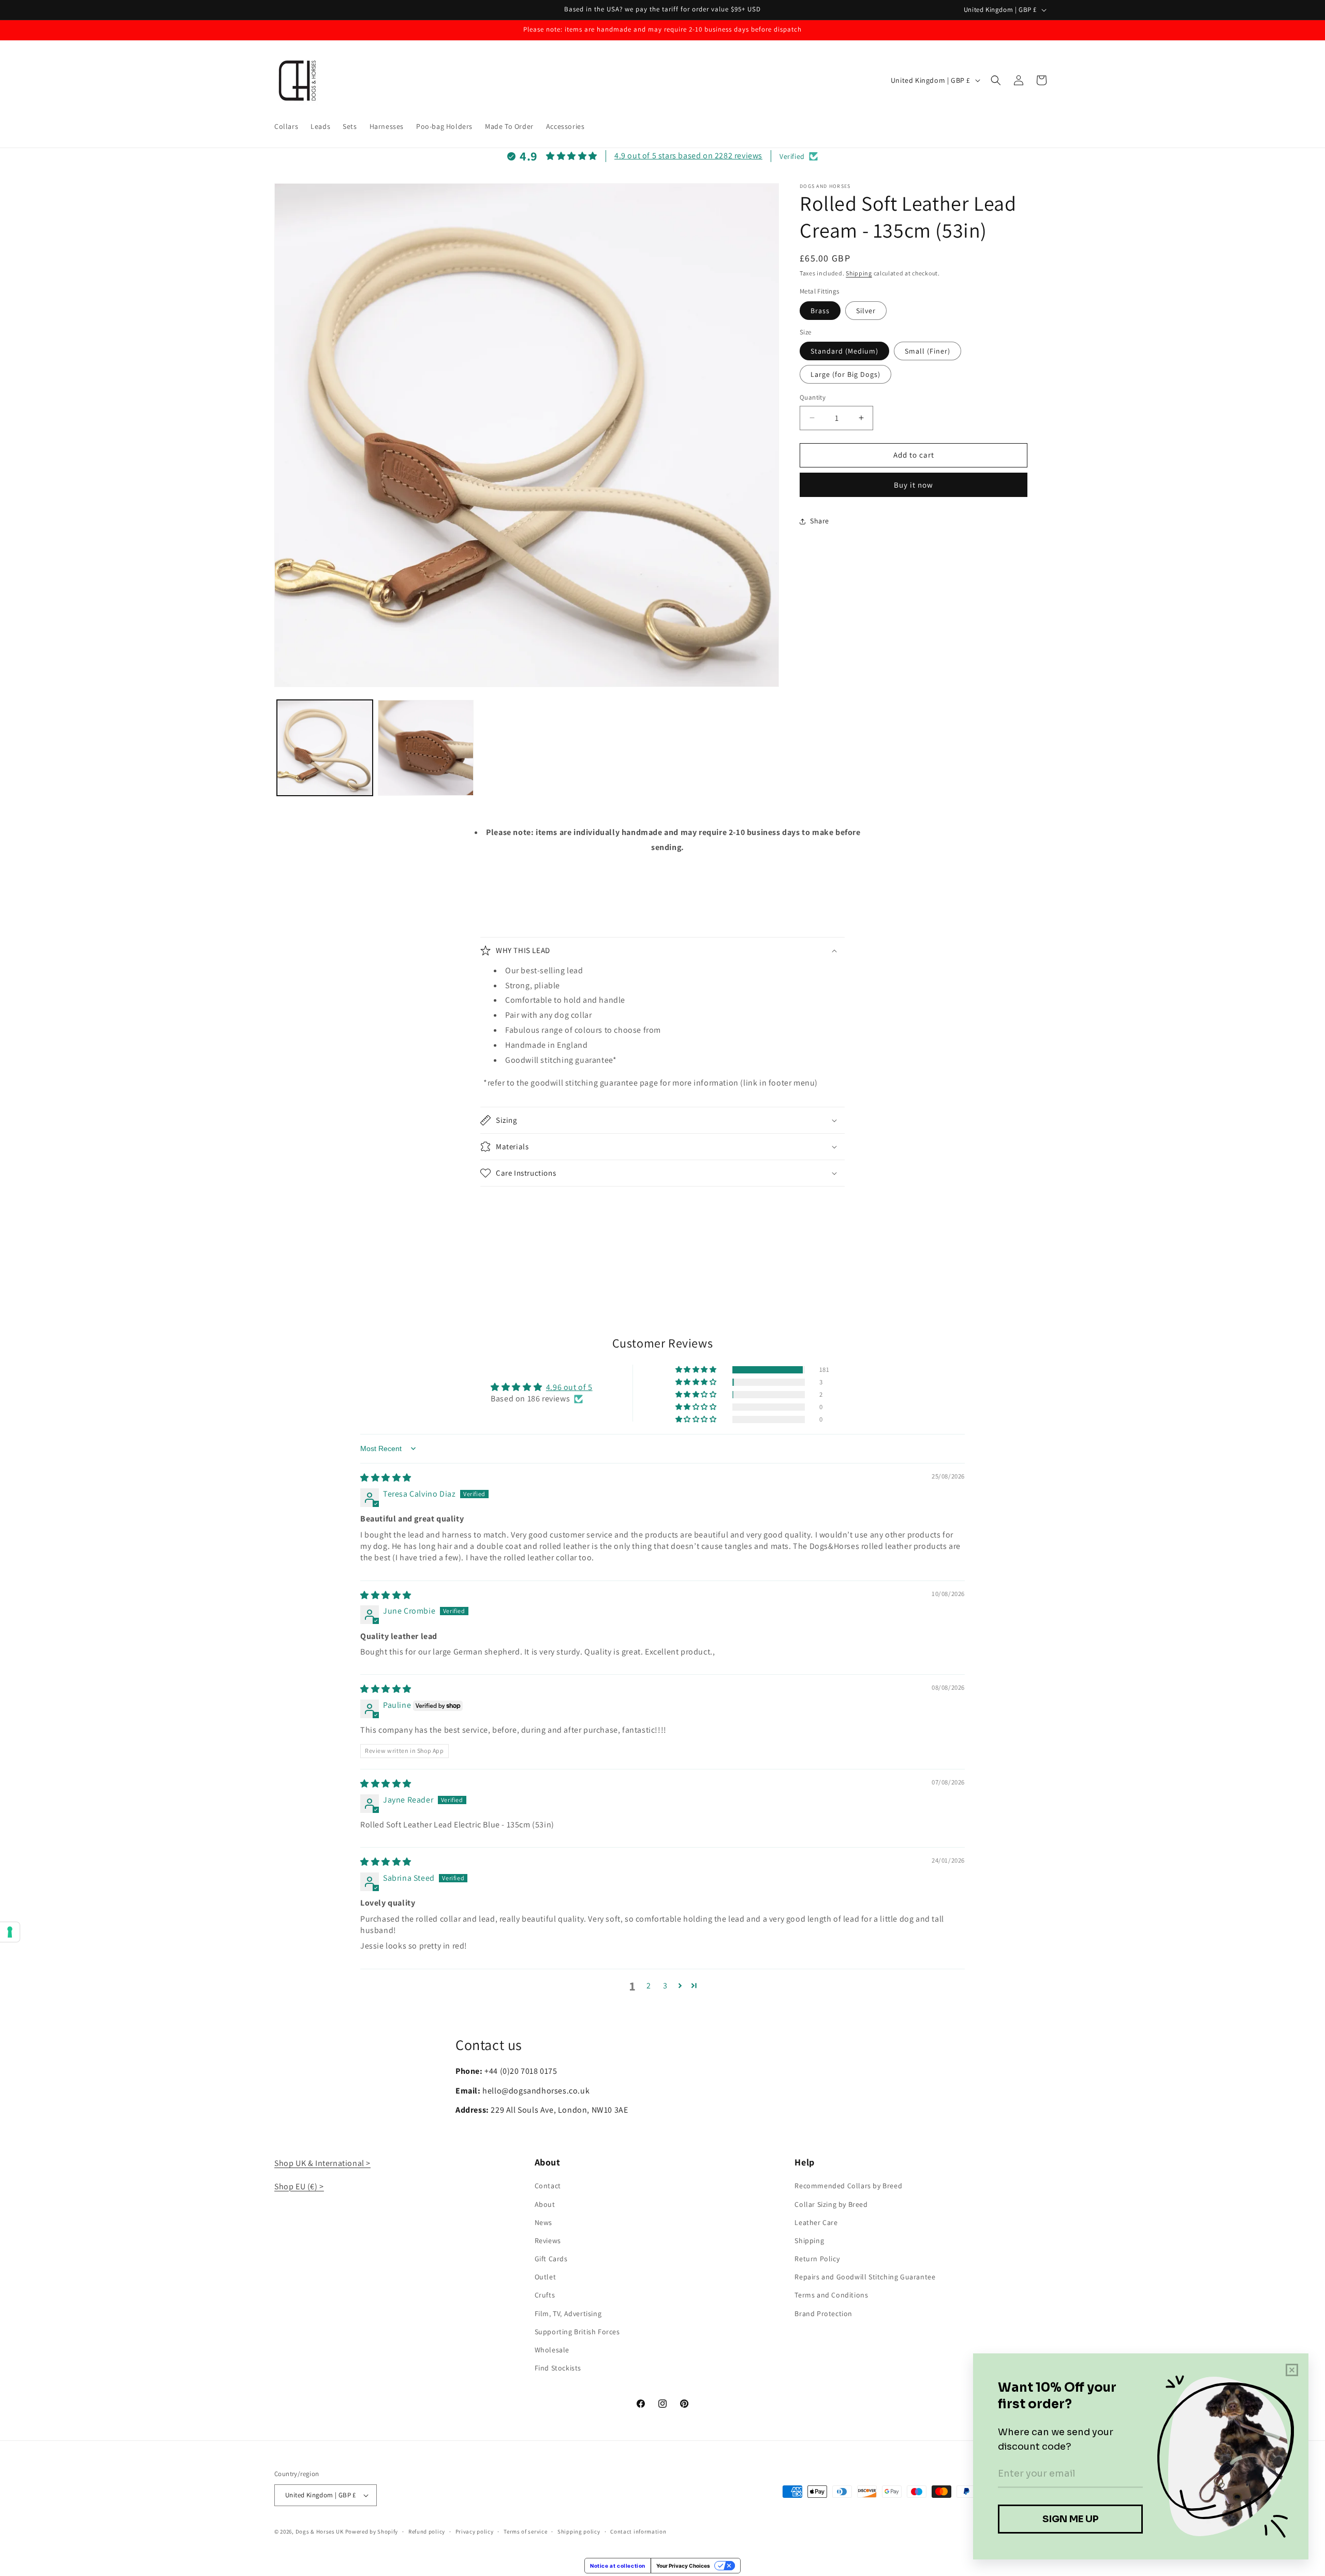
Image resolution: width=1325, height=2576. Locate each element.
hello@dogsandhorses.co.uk (536, 2091)
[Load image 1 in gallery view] (325, 748)
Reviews (548, 2241)
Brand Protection (823, 2314)
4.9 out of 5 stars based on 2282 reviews (688, 156)
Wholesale (552, 2350)
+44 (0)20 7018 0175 (521, 2071)
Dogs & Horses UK (320, 2531)
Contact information (638, 2531)
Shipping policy (579, 2531)
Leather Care (816, 2222)
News (543, 2222)
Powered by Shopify (372, 2531)
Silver (866, 311)
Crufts (545, 2295)
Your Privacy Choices (683, 2566)
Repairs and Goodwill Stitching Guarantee (865, 2277)
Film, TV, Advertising (568, 2314)
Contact (548, 2186)
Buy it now (914, 485)
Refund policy (427, 2531)
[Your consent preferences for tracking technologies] (10, 1932)
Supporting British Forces (577, 2332)
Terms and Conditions (831, 2295)
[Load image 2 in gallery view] (426, 748)
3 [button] (665, 1986)
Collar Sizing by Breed (831, 2204)
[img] (386, 1478)
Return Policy (817, 2259)
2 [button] (649, 1986)
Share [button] (820, 521)
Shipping (859, 273)
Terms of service (525, 2531)
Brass (820, 311)
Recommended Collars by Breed (848, 2186)
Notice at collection (618, 2566)
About (545, 2204)
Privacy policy (475, 2531)
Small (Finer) (927, 351)
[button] (996, 80)
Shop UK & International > (322, 2163)
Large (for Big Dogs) (845, 374)
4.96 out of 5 (569, 1387)
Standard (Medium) (844, 351)
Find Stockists (558, 2368)
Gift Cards (551, 2259)
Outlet (546, 2277)
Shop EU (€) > (299, 2186)
